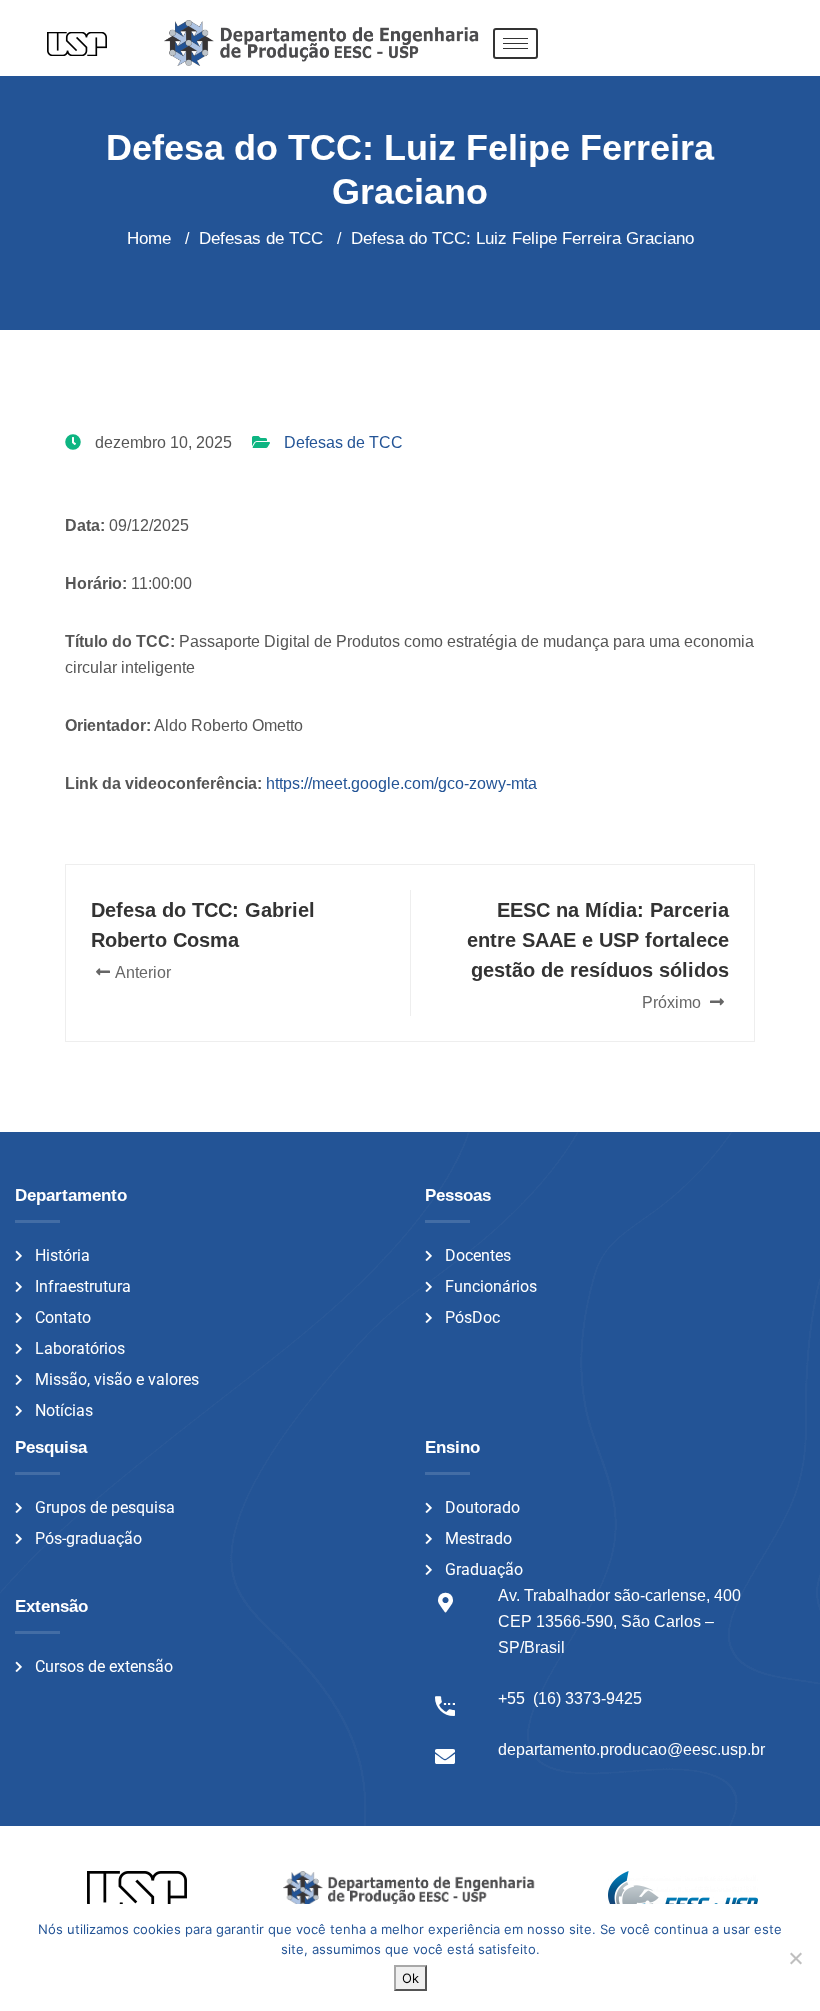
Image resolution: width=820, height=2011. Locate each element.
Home (149, 238)
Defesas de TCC (343, 442)
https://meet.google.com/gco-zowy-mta (401, 783)
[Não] (795, 1958)
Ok (410, 1978)
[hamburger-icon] (515, 43)
